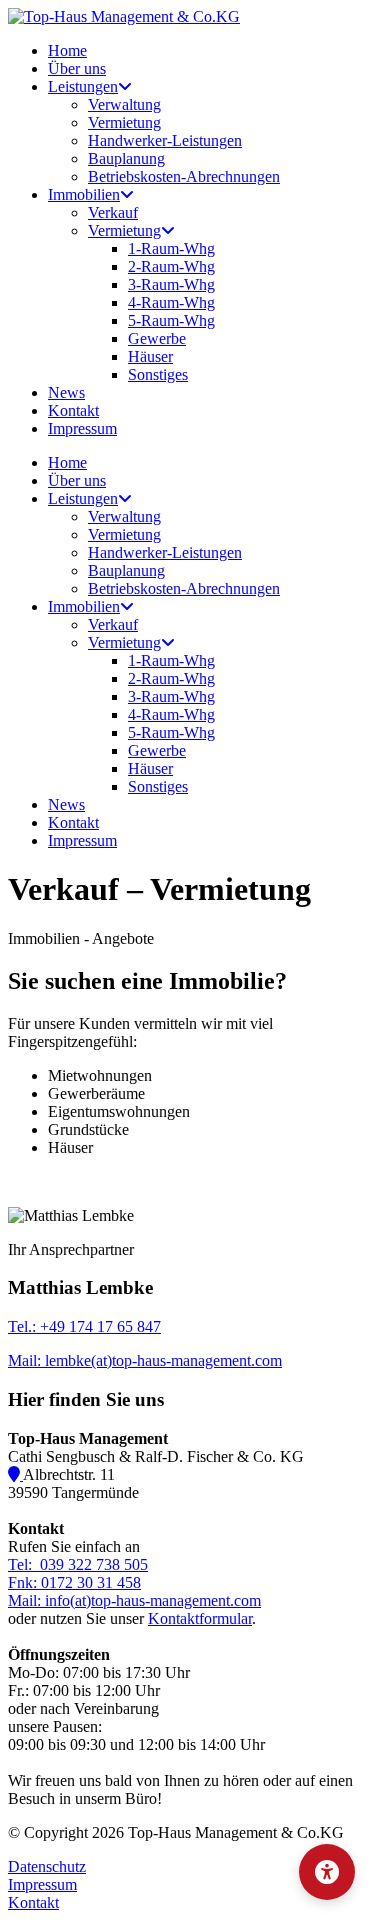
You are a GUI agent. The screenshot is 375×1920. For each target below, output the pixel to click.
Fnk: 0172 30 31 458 (74, 1582)
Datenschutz (47, 1866)
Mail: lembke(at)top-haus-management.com (145, 1360)
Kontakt (33, 1902)
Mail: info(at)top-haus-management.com (134, 1600)
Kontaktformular (200, 1618)
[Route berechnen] (15, 1474)
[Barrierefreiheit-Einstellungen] (327, 1872)
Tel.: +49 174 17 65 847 (84, 1326)
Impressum (42, 1884)
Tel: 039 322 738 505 (78, 1564)
